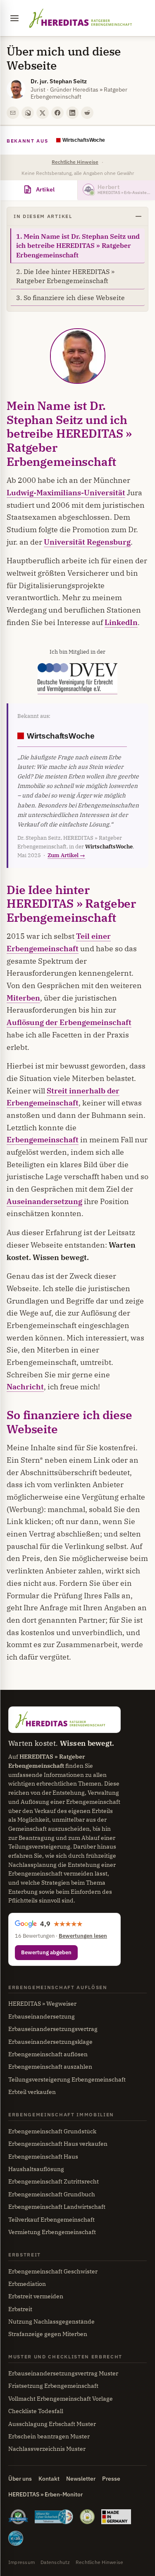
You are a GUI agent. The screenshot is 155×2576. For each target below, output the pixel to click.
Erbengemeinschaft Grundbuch (52, 2194)
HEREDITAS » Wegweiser (42, 2004)
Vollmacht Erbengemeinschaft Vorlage (61, 2399)
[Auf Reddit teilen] (87, 113)
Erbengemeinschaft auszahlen (50, 2067)
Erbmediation (27, 2284)
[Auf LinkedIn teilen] (72, 113)
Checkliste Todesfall (36, 2411)
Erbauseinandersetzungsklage (50, 2042)
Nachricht (25, 1387)
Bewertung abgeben (46, 1952)
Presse (111, 2479)
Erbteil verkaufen (32, 2092)
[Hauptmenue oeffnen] (14, 18)
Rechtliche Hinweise (75, 162)
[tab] (39, 190)
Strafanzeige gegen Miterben (48, 2334)
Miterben (23, 998)
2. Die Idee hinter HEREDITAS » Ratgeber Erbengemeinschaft (65, 276)
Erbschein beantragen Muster (49, 2436)
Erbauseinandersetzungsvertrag (53, 2029)
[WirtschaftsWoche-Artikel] (92, 141)
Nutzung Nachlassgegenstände (51, 2322)
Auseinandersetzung (44, 1201)
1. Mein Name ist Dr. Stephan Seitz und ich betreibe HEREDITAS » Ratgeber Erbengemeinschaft (78, 246)
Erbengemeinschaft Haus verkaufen (58, 2144)
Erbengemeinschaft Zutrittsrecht (54, 2181)
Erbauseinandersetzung (42, 2016)
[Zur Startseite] (80, 18)
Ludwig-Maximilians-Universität (66, 493)
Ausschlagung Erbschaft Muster (52, 2424)
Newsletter (81, 2479)
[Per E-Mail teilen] (13, 113)
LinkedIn (121, 622)
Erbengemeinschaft (43, 1140)
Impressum (21, 2562)
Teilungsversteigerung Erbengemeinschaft (67, 2079)
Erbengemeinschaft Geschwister (53, 2271)
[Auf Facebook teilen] (57, 113)
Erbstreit (20, 2309)
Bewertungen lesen (83, 1936)
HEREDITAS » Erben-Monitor (45, 2494)
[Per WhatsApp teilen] (28, 113)
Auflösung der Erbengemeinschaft (69, 1022)
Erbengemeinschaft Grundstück (52, 2131)
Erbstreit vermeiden (36, 2296)
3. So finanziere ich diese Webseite (70, 298)
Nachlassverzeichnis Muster (47, 2449)
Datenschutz (55, 2562)
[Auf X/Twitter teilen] (43, 113)
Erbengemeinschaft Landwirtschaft (57, 2207)
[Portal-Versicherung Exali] (16, 2540)
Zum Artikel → (66, 855)
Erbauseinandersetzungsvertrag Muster (63, 2373)
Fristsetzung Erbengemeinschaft (53, 2386)
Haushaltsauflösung (36, 2169)
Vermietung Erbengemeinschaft (52, 2232)
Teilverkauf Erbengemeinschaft (51, 2220)
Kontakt (49, 2479)
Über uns (20, 2479)
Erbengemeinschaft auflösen (48, 2054)
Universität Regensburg (87, 542)
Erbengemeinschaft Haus (43, 2157)
